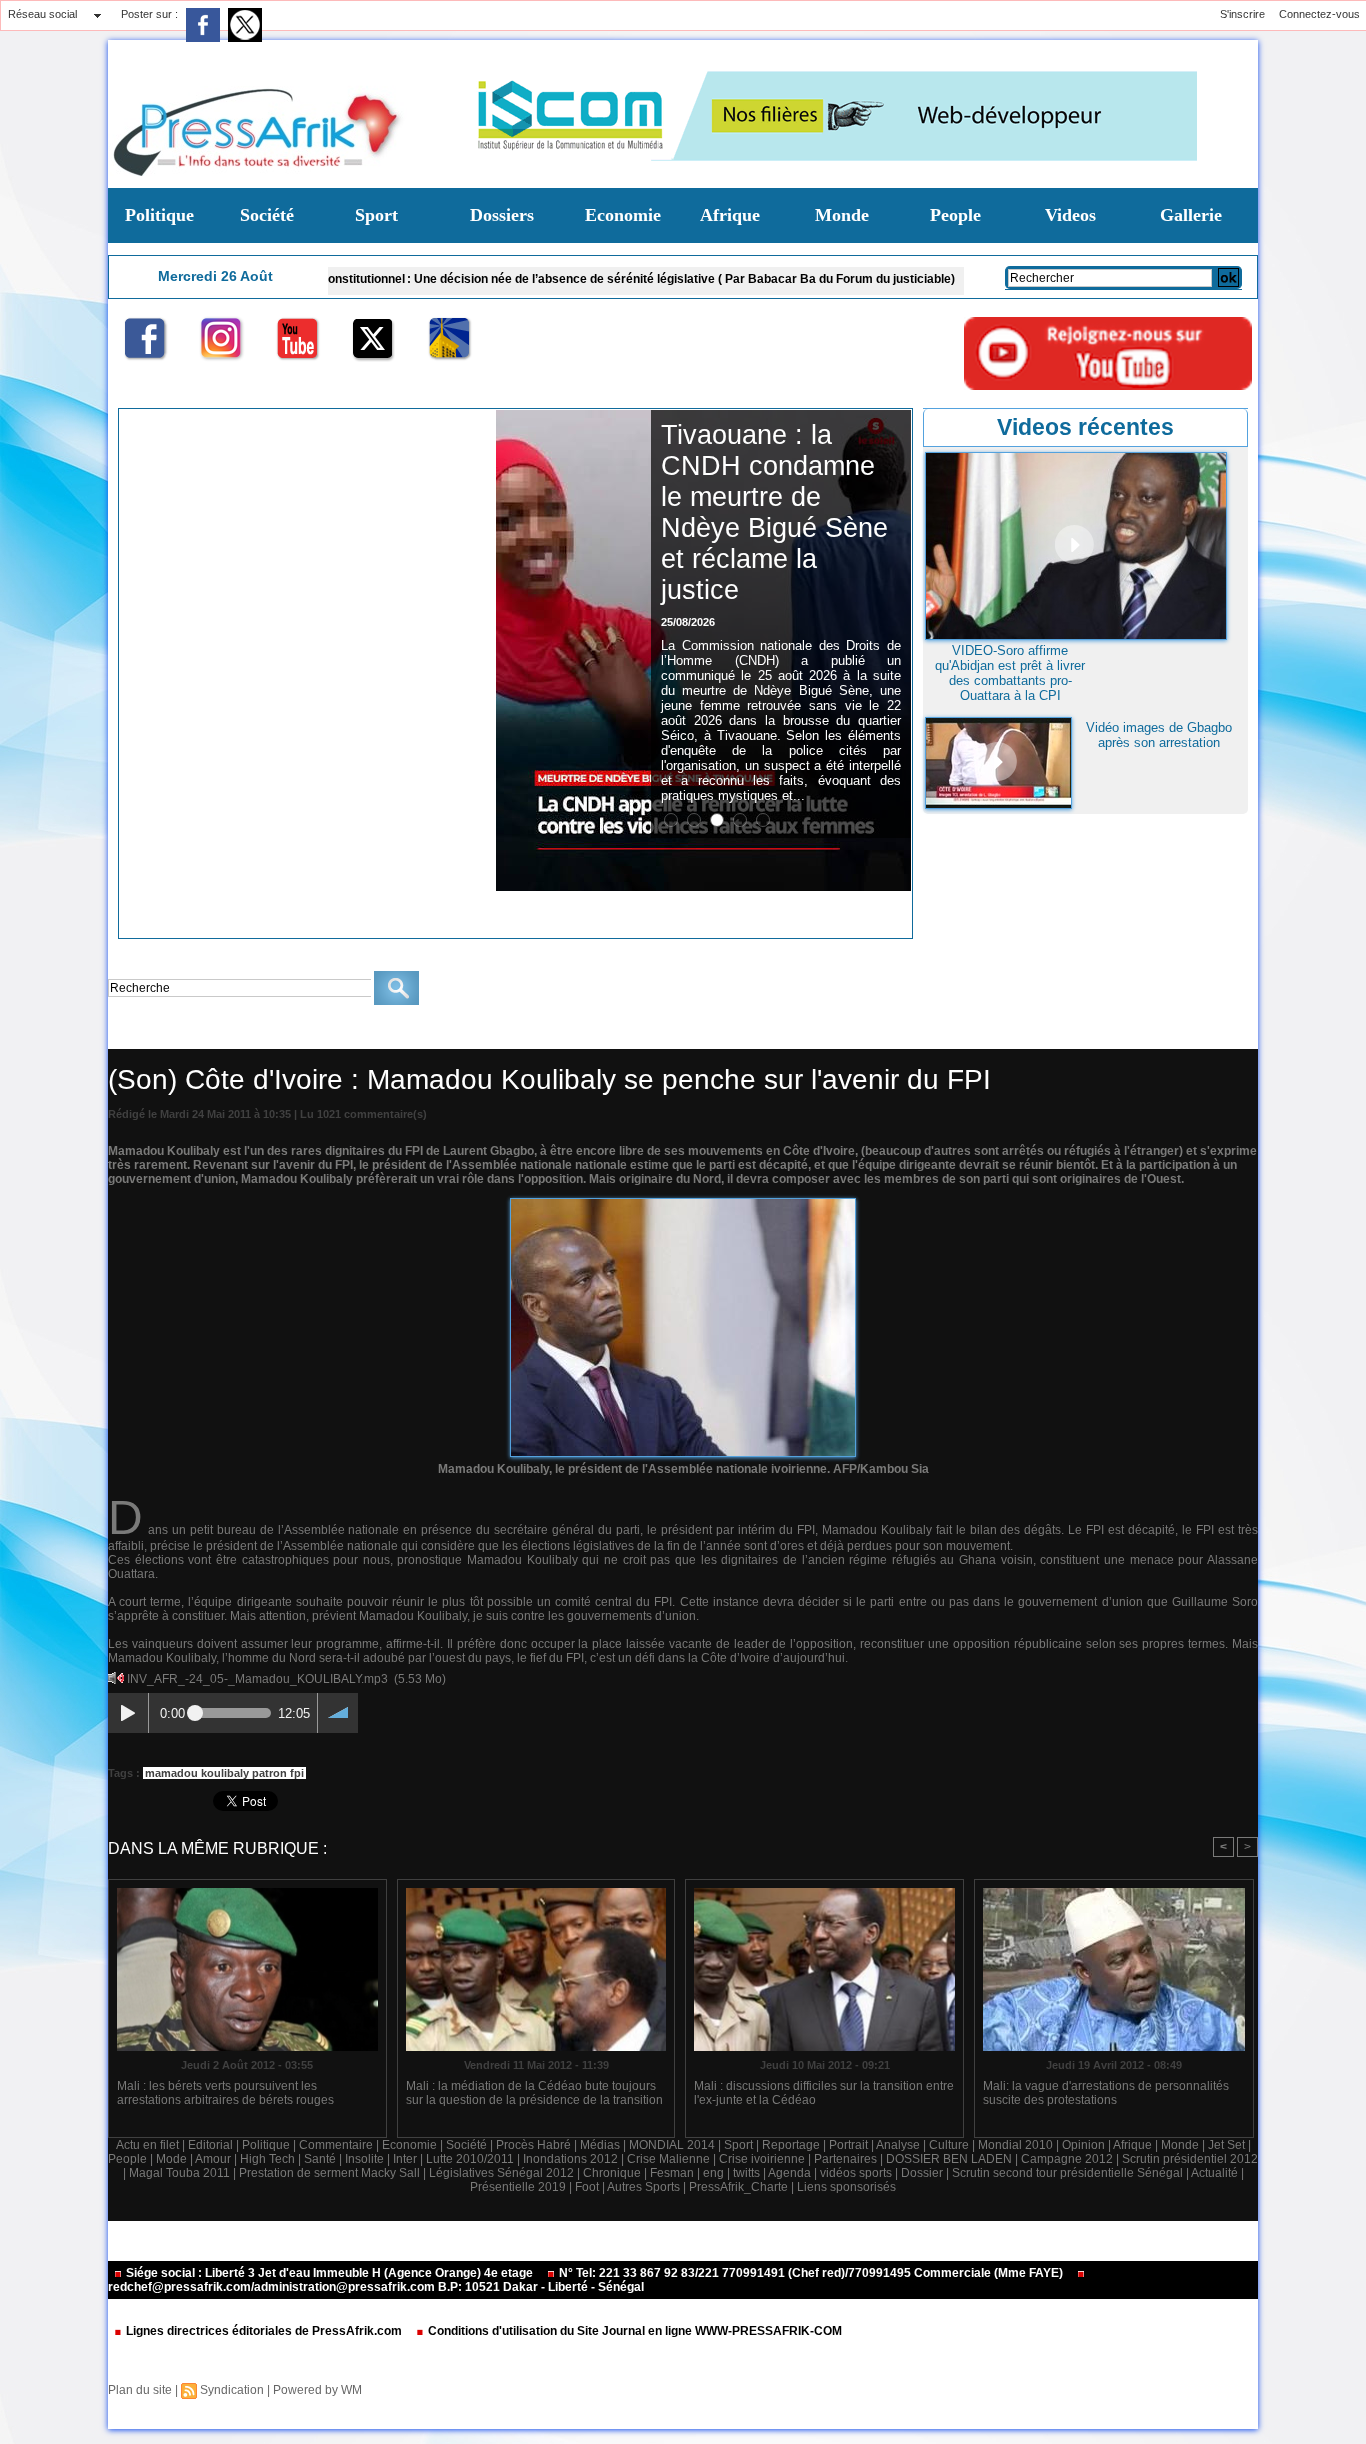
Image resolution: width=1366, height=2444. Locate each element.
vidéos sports (856, 2173)
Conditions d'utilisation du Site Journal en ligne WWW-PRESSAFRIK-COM (633, 2331)
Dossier (922, 2173)
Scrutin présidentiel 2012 (1190, 2159)
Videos (1070, 215)
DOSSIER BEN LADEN (949, 2159)
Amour (213, 2159)
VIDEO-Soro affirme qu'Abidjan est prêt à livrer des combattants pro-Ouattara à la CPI (1010, 673)
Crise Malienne (668, 2159)
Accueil (125, 1034)
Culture (949, 2145)
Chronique (612, 2173)
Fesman (672, 2173)
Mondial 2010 (1015, 2145)
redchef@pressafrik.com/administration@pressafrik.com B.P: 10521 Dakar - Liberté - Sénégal (376, 2287)
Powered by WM (317, 2390)
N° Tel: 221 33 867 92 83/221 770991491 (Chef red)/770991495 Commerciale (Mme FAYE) (811, 2273)
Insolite (364, 2159)
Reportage (791, 2145)
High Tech (267, 2159)
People (955, 215)
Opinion (1083, 2145)
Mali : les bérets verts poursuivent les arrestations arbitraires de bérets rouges (225, 2093)
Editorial (210, 2145)
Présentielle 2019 (518, 2187)
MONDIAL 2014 (672, 2145)
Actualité (1214, 2173)
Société (267, 215)
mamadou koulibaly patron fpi (224, 1773)
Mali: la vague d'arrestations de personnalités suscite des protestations (1106, 2093)
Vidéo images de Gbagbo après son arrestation (1159, 735)
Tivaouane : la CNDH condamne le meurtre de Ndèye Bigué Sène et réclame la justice (774, 512)
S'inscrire (1242, 14)
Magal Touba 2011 (179, 2173)
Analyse (898, 2145)
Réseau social (42, 14)
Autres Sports (643, 2187)
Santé (320, 2159)
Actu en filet (147, 2145)
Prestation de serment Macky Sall (329, 2173)
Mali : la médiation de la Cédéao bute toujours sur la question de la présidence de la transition (534, 2093)
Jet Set (1226, 2145)
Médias (600, 2145)
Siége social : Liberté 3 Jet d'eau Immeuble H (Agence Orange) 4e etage (329, 2273)
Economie (623, 215)
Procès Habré (533, 2145)
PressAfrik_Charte (738, 2187)
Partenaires (845, 2159)
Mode (171, 2159)
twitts (746, 2173)
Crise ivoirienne (198, 1034)
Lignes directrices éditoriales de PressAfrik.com (264, 2331)
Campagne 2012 (1067, 2159)
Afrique (730, 215)
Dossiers (502, 215)
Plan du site (140, 2390)
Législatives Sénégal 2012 (501, 2173)
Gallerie (1191, 215)
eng (713, 2173)
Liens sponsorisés (846, 2187)
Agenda (789, 2173)
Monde (842, 215)
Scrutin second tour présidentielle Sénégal (1067, 2173)
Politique (159, 215)
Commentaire (336, 2145)
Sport (376, 215)
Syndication (232, 2390)
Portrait (848, 2145)
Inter (405, 2159)
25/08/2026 (688, 622)
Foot (587, 2187)
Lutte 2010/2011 (470, 2159)
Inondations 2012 (570, 2159)
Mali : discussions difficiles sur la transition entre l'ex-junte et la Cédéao (824, 2093)
